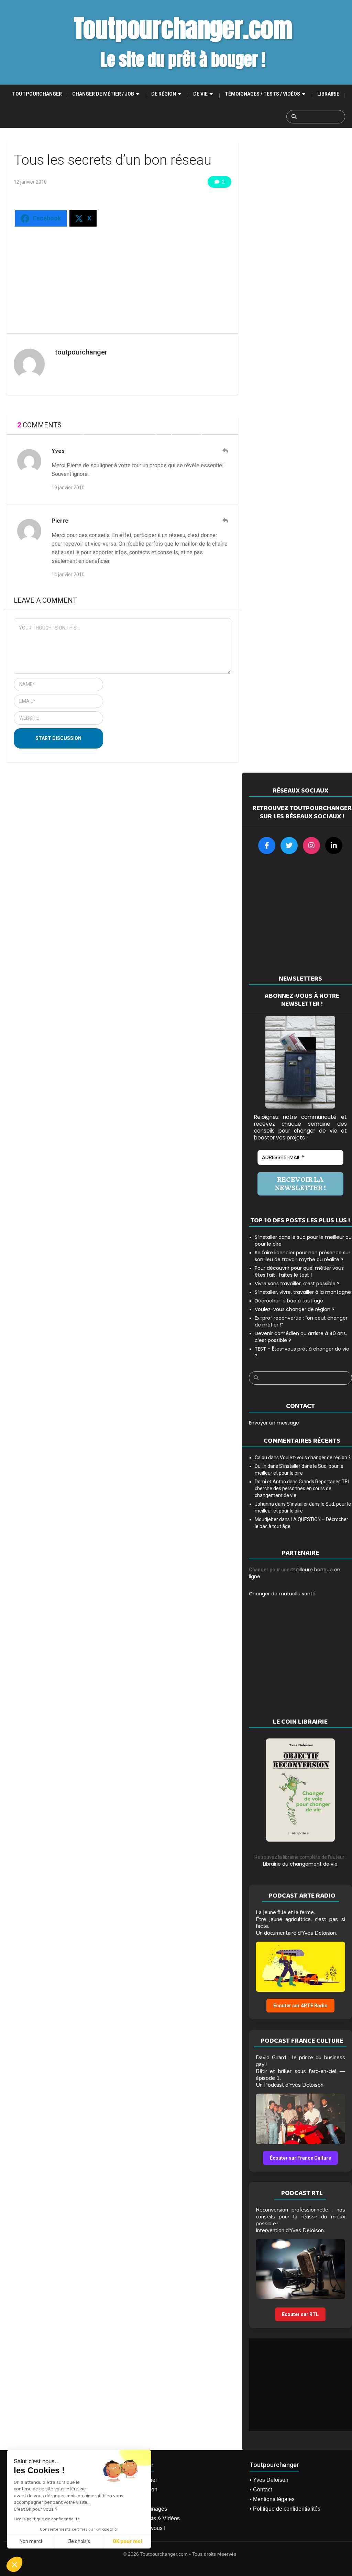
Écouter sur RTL (300, 2314)
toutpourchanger (81, 352)
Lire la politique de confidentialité (47, 2519)
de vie (200, 94)
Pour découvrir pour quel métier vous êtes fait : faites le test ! (299, 1271)
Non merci (31, 2541)
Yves (58, 451)
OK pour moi (127, 2541)
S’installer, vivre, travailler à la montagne (303, 1292)
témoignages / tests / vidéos (262, 94)
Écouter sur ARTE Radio (300, 2006)
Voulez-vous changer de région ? (295, 1309)
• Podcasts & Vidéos (155, 2518)
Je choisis (79, 2541)
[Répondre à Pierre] (225, 521)
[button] (14, 2564)
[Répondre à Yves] (225, 451)
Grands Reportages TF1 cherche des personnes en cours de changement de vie (302, 1488)
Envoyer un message (274, 1423)
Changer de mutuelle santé (282, 1594)
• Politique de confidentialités (285, 2509)
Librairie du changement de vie (300, 1864)
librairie (328, 94)
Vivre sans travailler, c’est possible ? (297, 1284)
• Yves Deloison (269, 2480)
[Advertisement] (128, 276)
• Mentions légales (272, 2499)
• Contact (261, 2490)
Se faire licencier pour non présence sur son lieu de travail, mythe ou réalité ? (302, 1256)
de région (164, 94)
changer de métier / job (103, 94)
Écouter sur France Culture (300, 2158)
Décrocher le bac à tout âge (289, 1301)
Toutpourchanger (37, 94)
